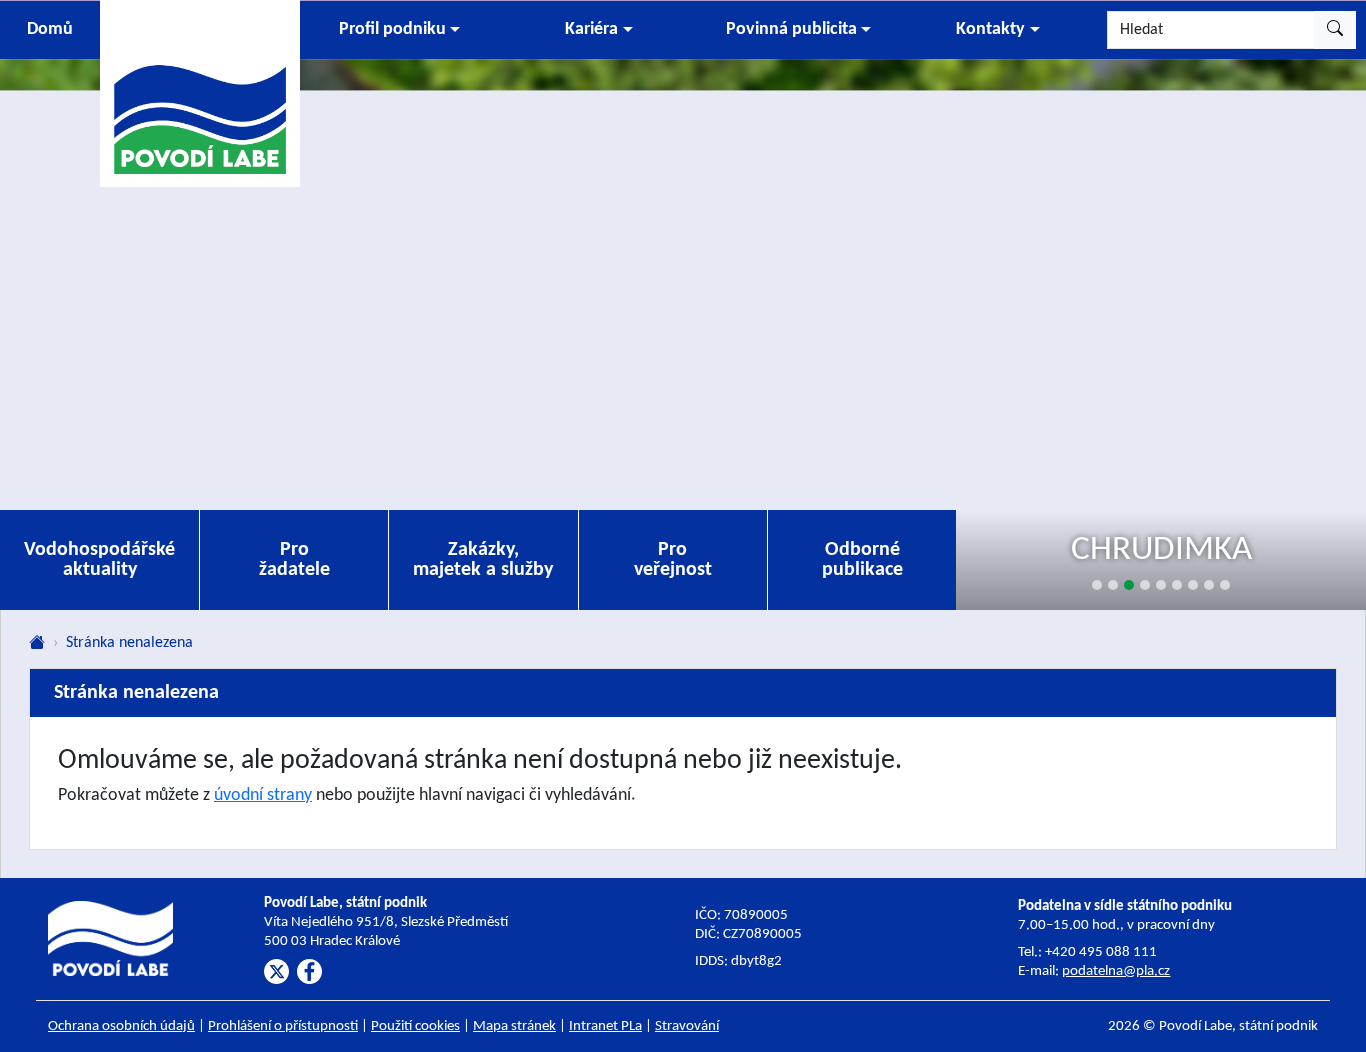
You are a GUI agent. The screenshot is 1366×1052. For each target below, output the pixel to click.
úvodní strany (263, 795)
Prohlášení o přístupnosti (283, 1026)
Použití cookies (415, 1026)
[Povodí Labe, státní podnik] (200, 92)
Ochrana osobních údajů (121, 1026)
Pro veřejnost (673, 560)
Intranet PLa (605, 1026)
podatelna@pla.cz (1116, 971)
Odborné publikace (862, 560)
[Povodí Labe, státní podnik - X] (276, 971)
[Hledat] (1335, 30)
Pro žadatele (294, 560)
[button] (399, 30)
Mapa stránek (514, 1026)
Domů (50, 29)
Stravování (687, 1026)
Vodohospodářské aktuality (99, 560)
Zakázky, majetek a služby (483, 560)
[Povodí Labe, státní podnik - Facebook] (309, 971)
